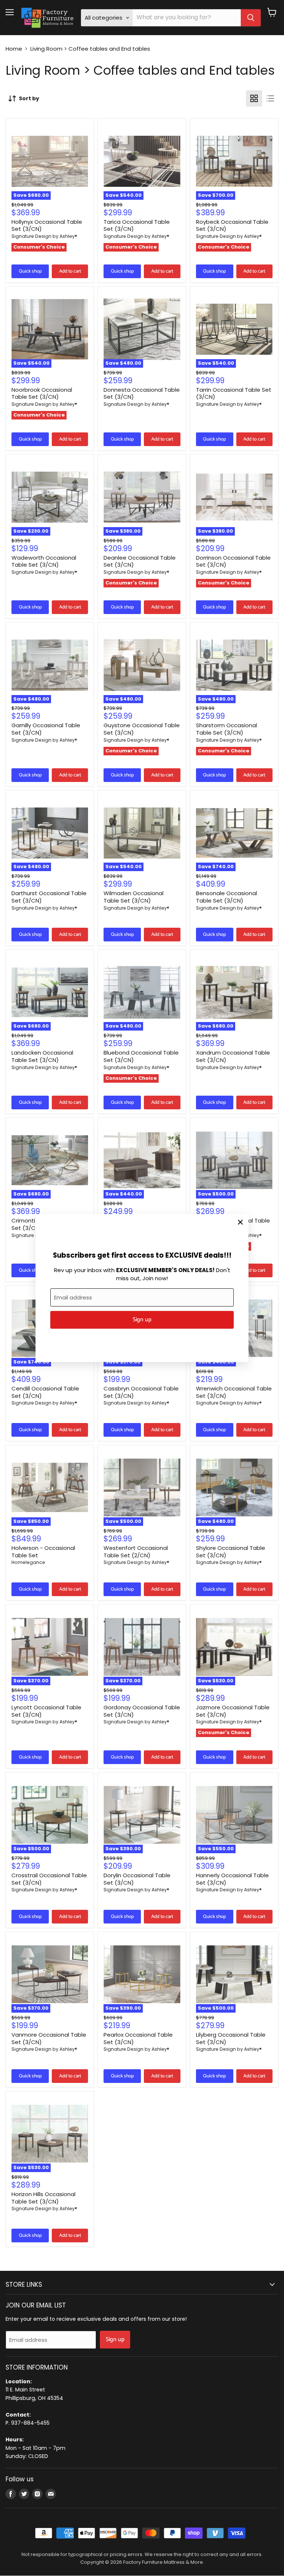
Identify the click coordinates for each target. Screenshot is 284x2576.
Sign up (142, 1320)
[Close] (240, 1222)
